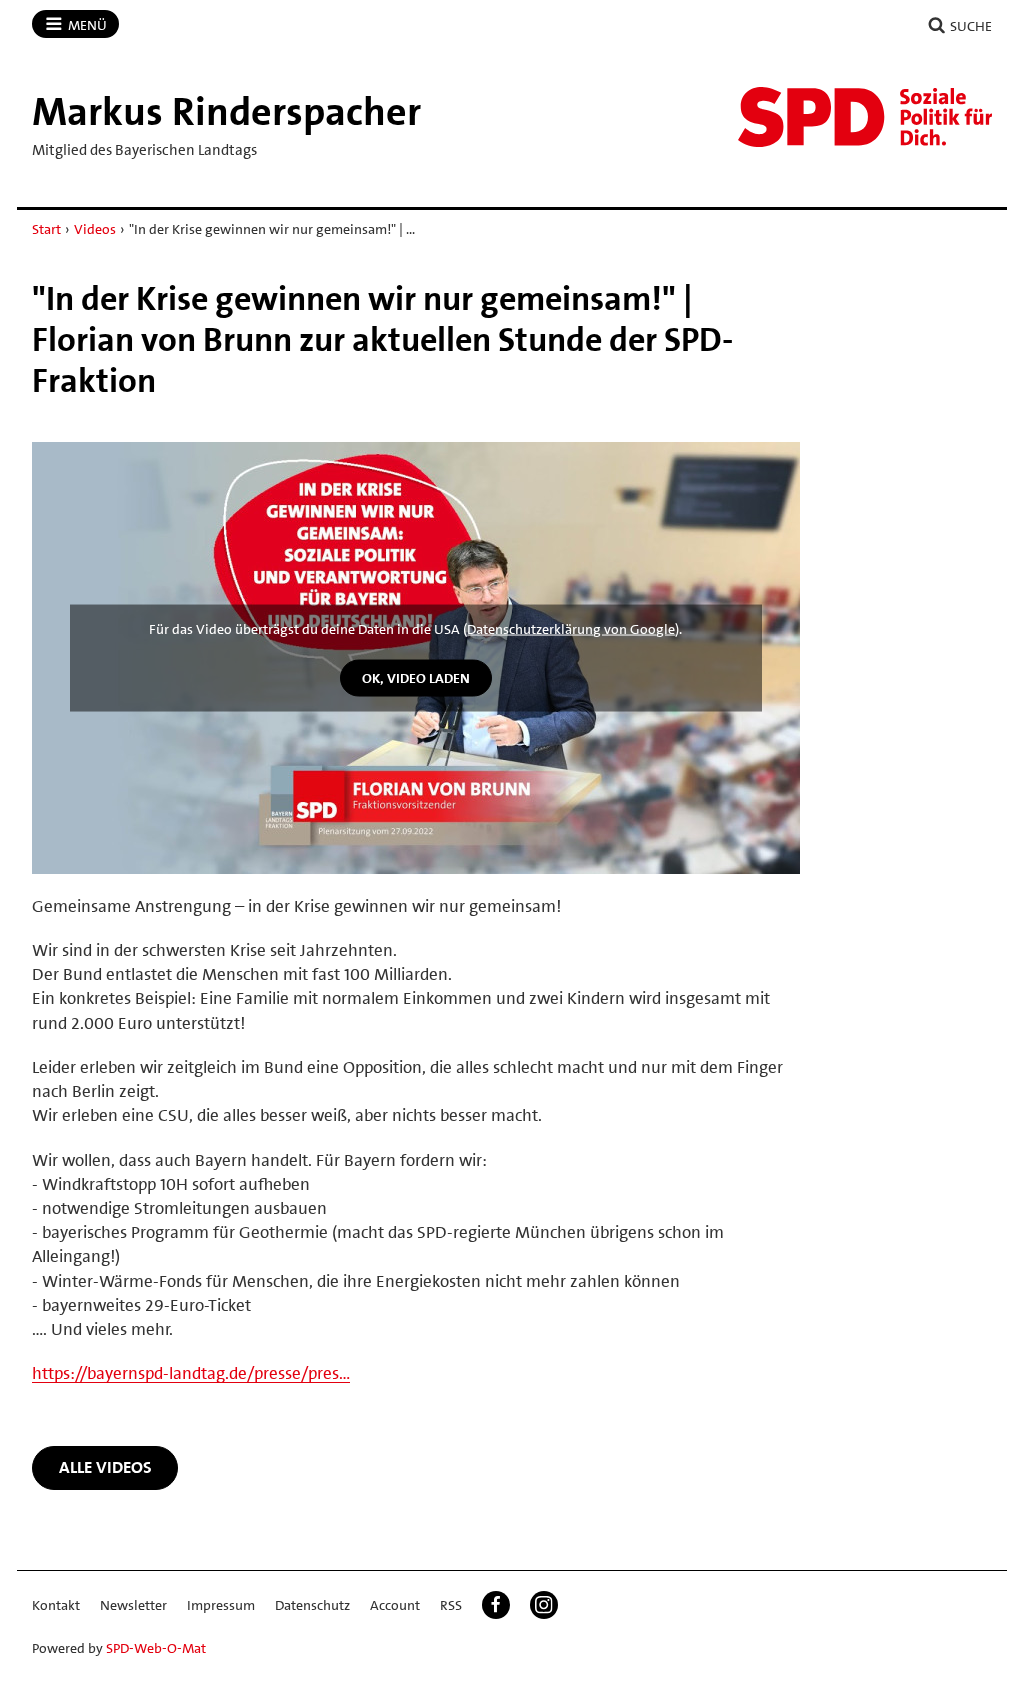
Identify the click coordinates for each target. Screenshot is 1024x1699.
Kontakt (56, 1605)
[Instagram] (544, 1605)
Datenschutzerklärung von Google (571, 628)
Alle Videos (105, 1467)
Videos (95, 229)
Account (395, 1605)
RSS (451, 1605)
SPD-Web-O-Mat (156, 1648)
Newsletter (133, 1605)
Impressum (221, 1605)
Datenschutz (312, 1605)
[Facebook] (496, 1605)
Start (46, 229)
